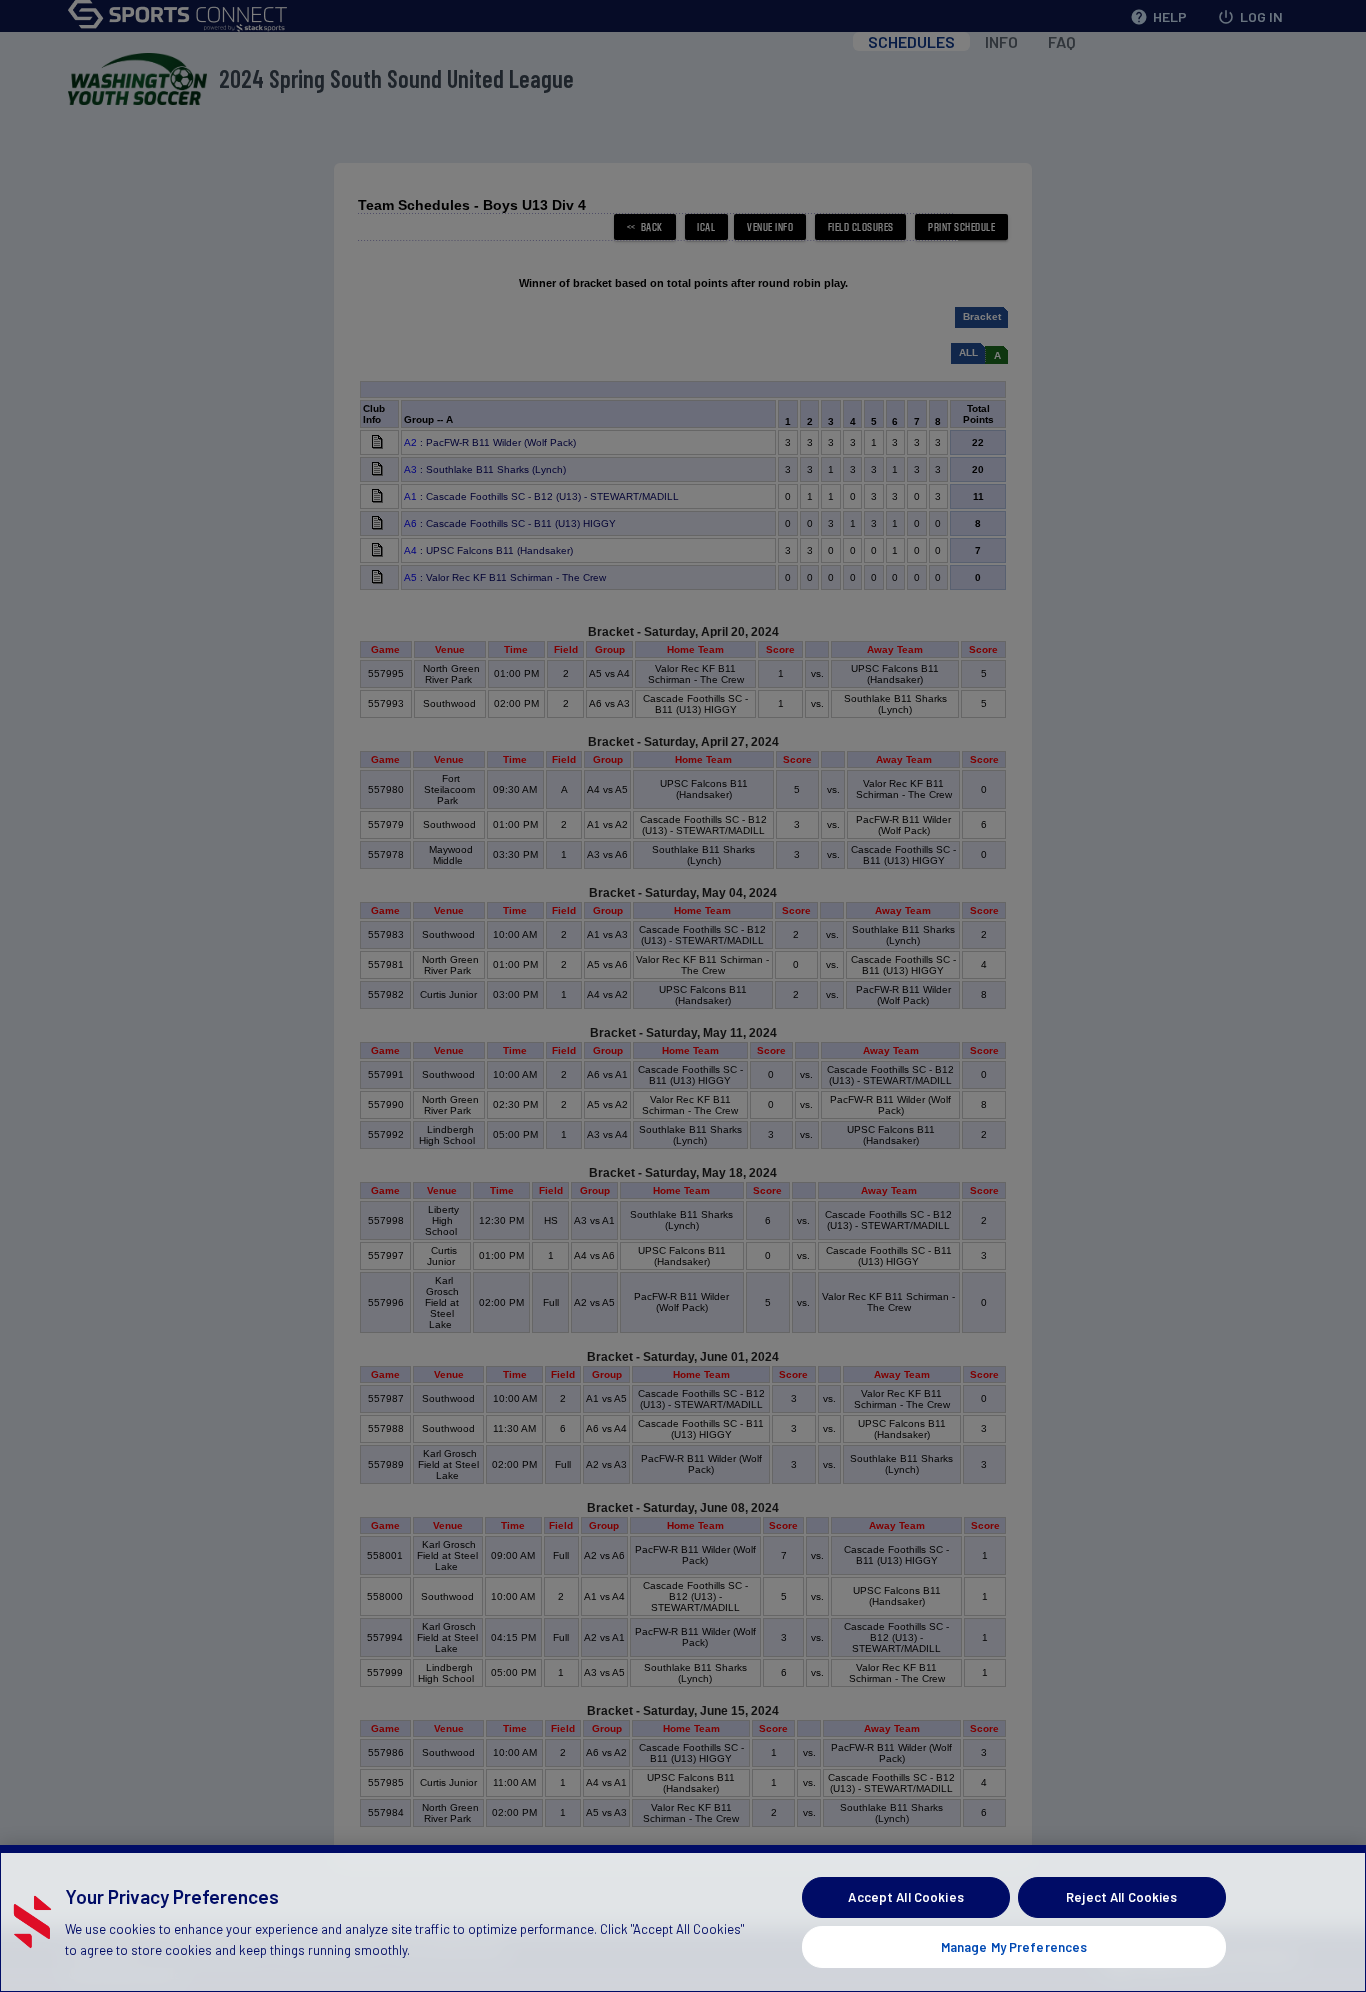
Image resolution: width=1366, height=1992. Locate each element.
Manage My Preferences (1014, 1946)
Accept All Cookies (905, 1897)
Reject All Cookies (1121, 1897)
